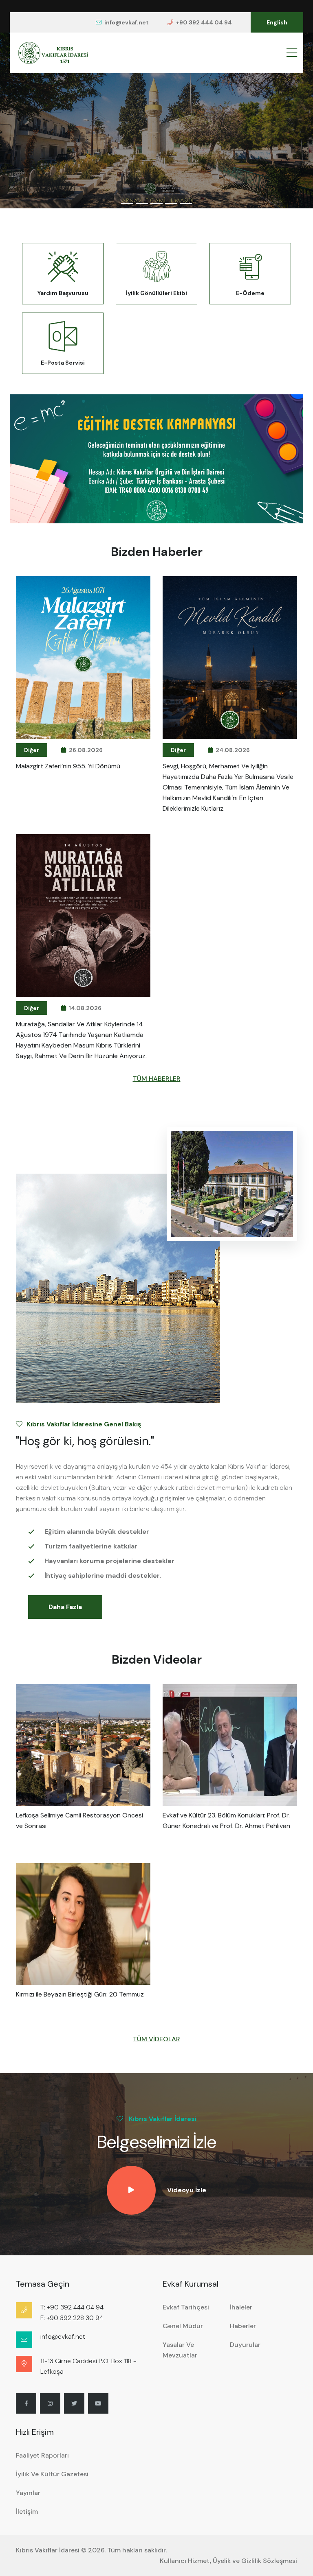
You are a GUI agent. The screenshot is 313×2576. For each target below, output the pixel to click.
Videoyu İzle (187, 2190)
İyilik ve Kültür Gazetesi (52, 2474)
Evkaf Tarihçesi (186, 2307)
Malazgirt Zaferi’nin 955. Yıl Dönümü (68, 766)
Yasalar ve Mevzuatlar (180, 2350)
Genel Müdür (183, 2326)
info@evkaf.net (127, 22)
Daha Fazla (65, 1607)
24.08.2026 (233, 750)
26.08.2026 (86, 750)
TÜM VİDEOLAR (156, 2039)
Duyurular (245, 2345)
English (277, 22)
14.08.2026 (85, 1008)
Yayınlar (28, 2493)
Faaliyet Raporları (42, 2455)
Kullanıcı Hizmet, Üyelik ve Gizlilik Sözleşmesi (228, 2561)
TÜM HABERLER (157, 1079)
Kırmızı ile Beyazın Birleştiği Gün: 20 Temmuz (80, 1994)
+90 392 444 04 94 (204, 22)
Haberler (243, 2326)
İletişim (27, 2511)
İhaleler (241, 2307)
